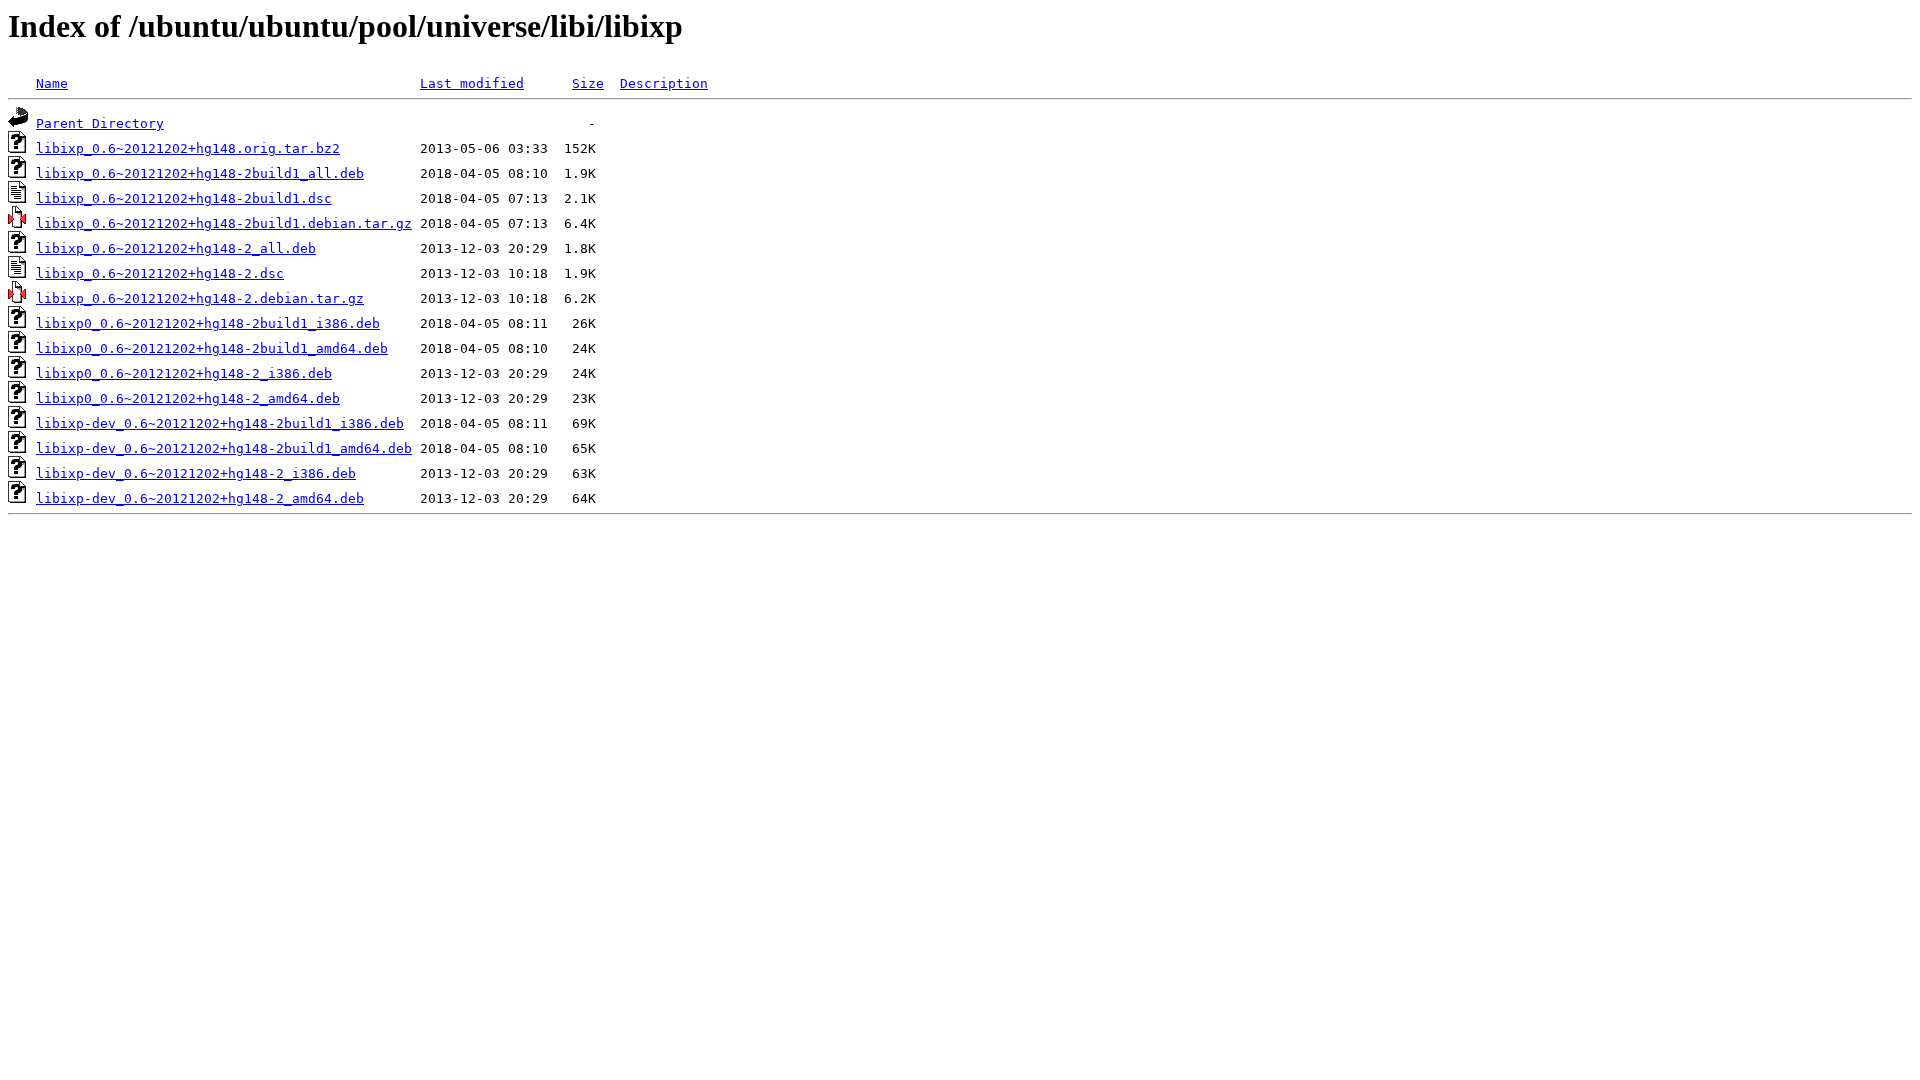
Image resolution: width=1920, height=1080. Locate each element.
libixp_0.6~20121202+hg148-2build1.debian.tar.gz (224, 223)
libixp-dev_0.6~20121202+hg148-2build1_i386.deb (220, 423)
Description (664, 83)
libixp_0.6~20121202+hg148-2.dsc (160, 273)
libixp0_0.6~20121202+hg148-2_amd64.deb (188, 398)
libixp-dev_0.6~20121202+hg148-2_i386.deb (196, 473)
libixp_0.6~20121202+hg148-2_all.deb (176, 248)
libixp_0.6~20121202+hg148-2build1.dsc (184, 198)
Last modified (472, 83)
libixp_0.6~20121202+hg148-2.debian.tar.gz (200, 298)
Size (588, 83)
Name (52, 83)
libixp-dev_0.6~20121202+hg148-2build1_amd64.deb (224, 448)
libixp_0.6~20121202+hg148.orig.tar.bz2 (188, 148)
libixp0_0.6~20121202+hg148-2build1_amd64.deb (212, 348)
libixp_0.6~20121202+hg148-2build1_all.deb (200, 173)
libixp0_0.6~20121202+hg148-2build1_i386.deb (208, 323)
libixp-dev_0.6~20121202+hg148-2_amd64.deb (200, 498)
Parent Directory (100, 123)
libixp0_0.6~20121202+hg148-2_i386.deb (184, 373)
